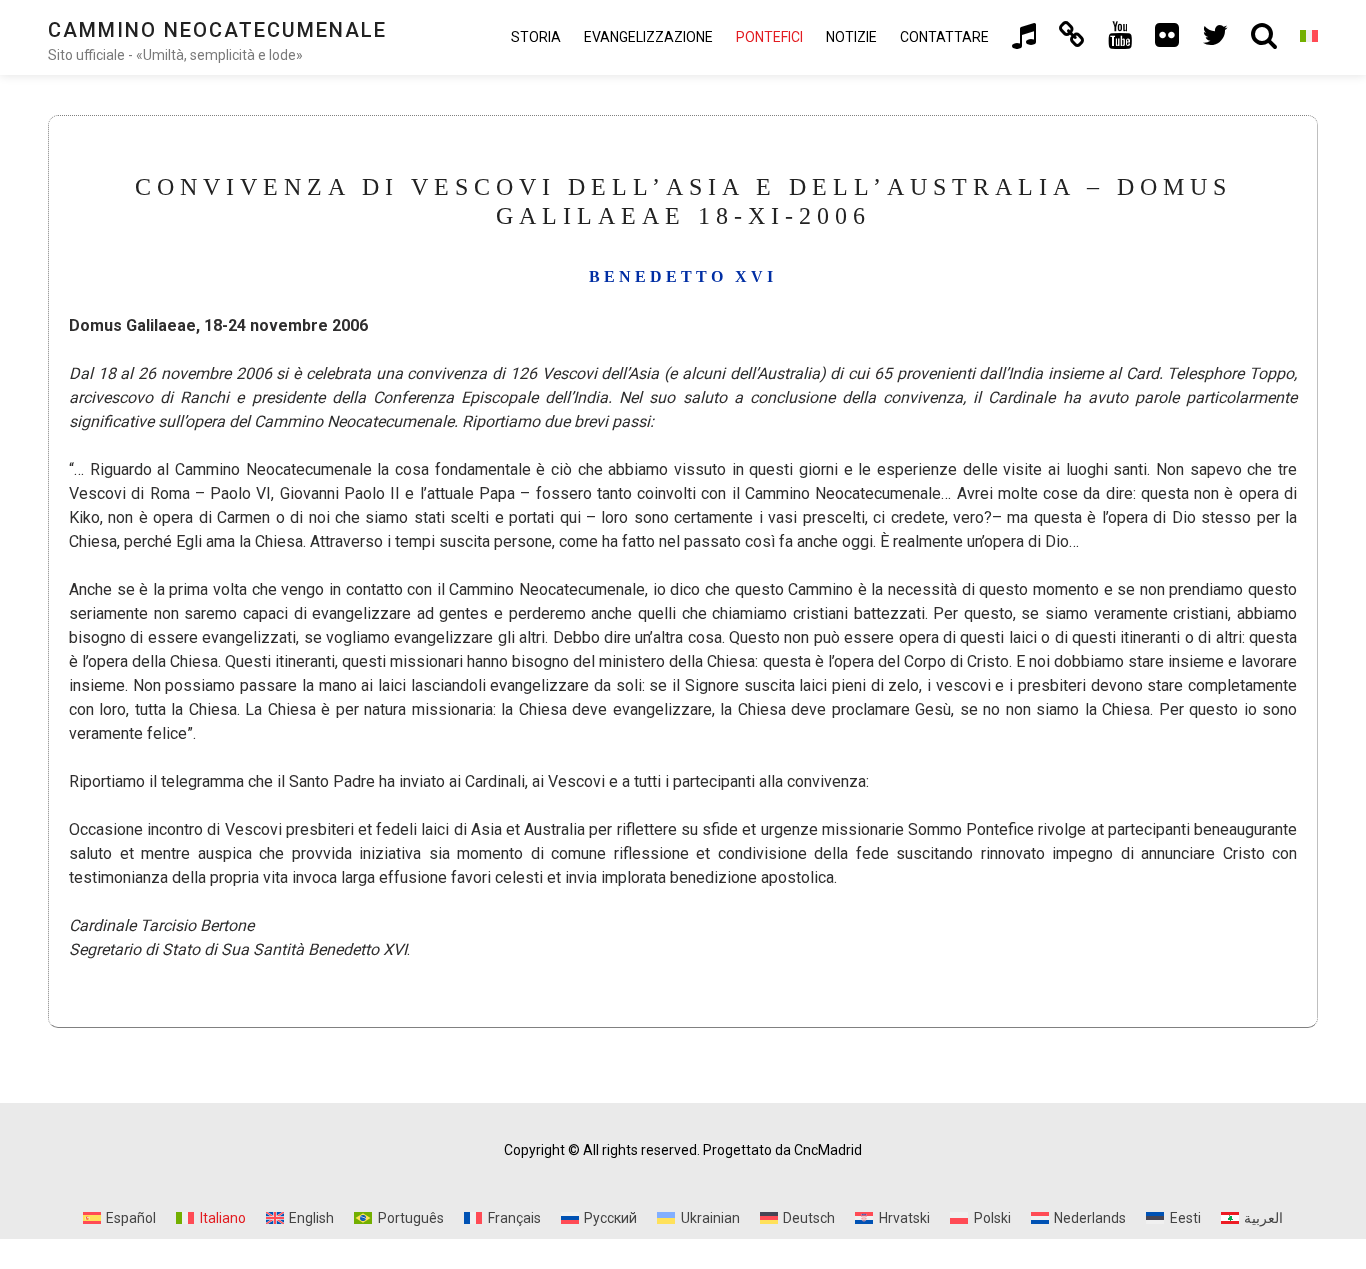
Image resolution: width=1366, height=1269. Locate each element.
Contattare (944, 37)
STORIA (536, 37)
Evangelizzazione (648, 37)
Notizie (851, 37)
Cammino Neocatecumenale (217, 30)
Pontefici (769, 37)
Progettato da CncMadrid (782, 1150)
